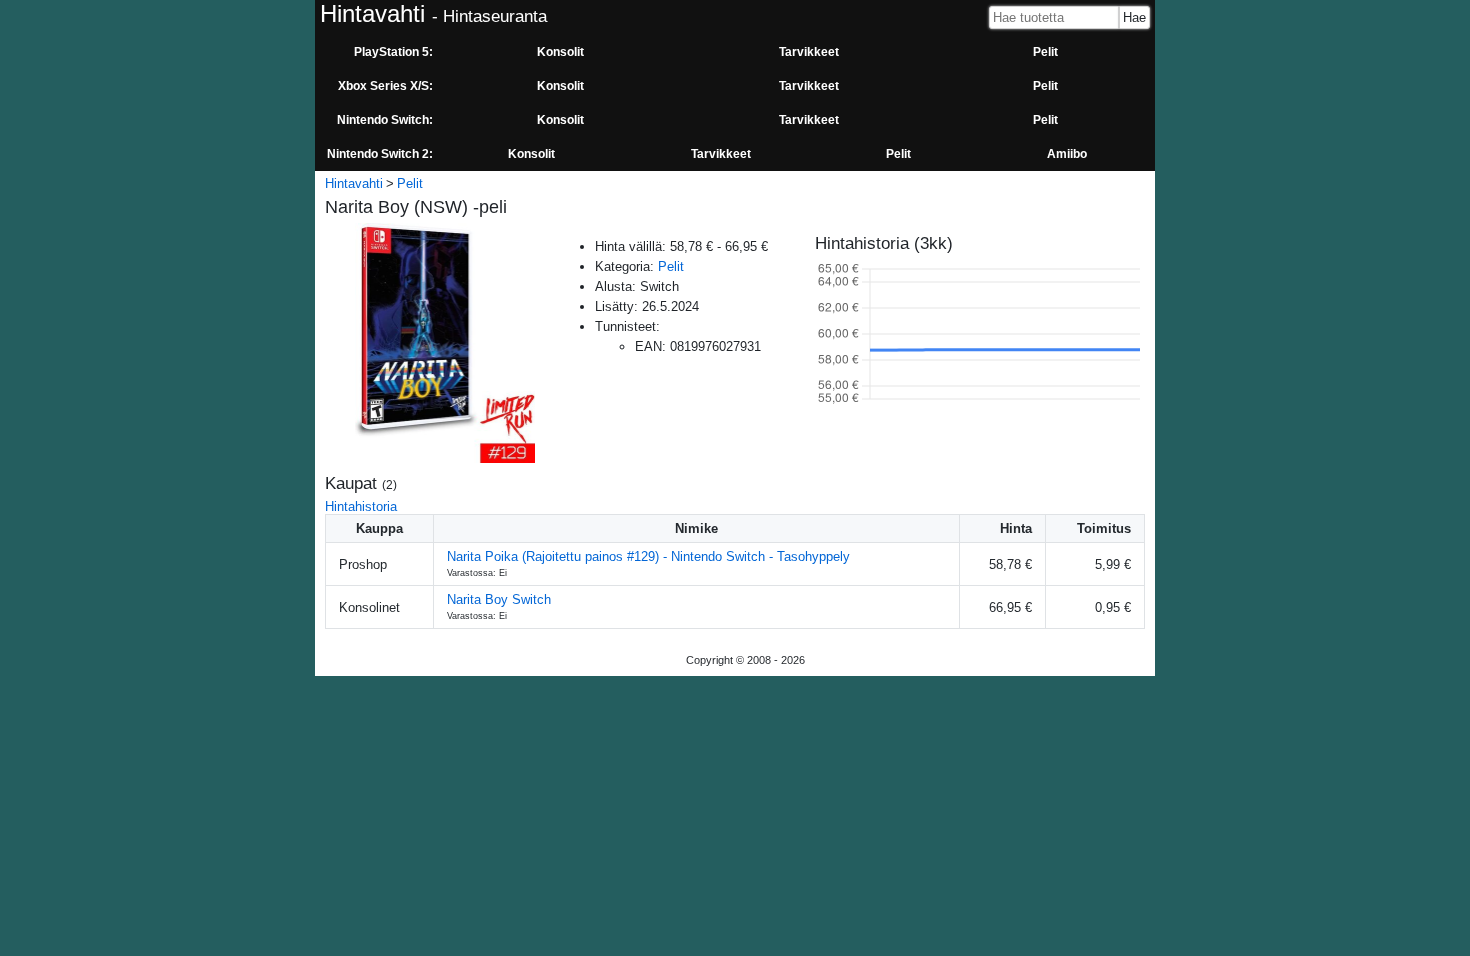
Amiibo (1067, 154)
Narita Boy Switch (499, 599)
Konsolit (560, 52)
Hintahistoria (361, 506)
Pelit (1045, 52)
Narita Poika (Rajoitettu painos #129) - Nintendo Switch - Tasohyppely (648, 556)
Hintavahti (354, 183)
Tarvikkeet (809, 52)
